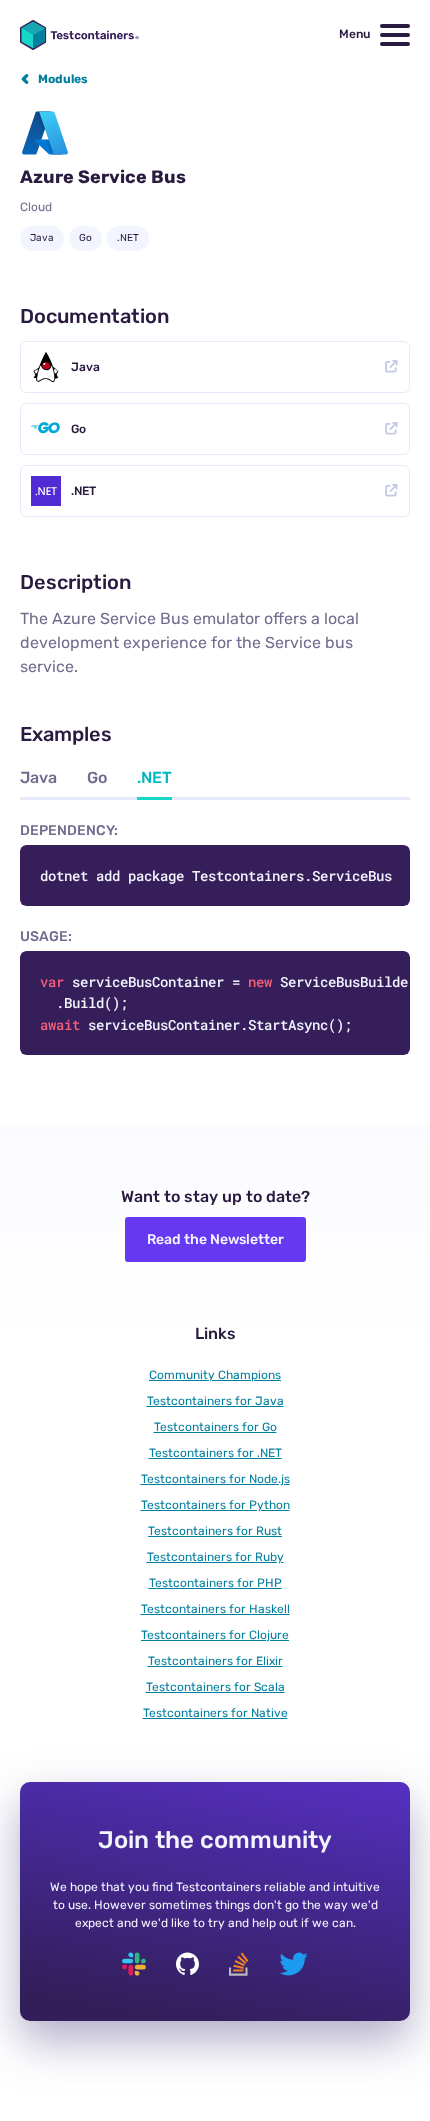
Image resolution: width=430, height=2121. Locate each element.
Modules (63, 79)
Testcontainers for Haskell (215, 1609)
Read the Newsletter (215, 1239)
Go (78, 429)
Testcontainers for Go (215, 1427)
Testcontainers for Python (215, 1505)
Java (85, 367)
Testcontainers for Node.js (215, 1479)
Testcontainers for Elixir (215, 1661)
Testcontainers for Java (215, 1401)
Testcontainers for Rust (215, 1531)
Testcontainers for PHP (215, 1583)
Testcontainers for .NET (215, 1453)
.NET (83, 491)
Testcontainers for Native (215, 1713)
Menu (354, 34)
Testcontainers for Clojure (215, 1635)
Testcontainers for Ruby (215, 1557)
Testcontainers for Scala (215, 1687)
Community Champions (215, 1375)
